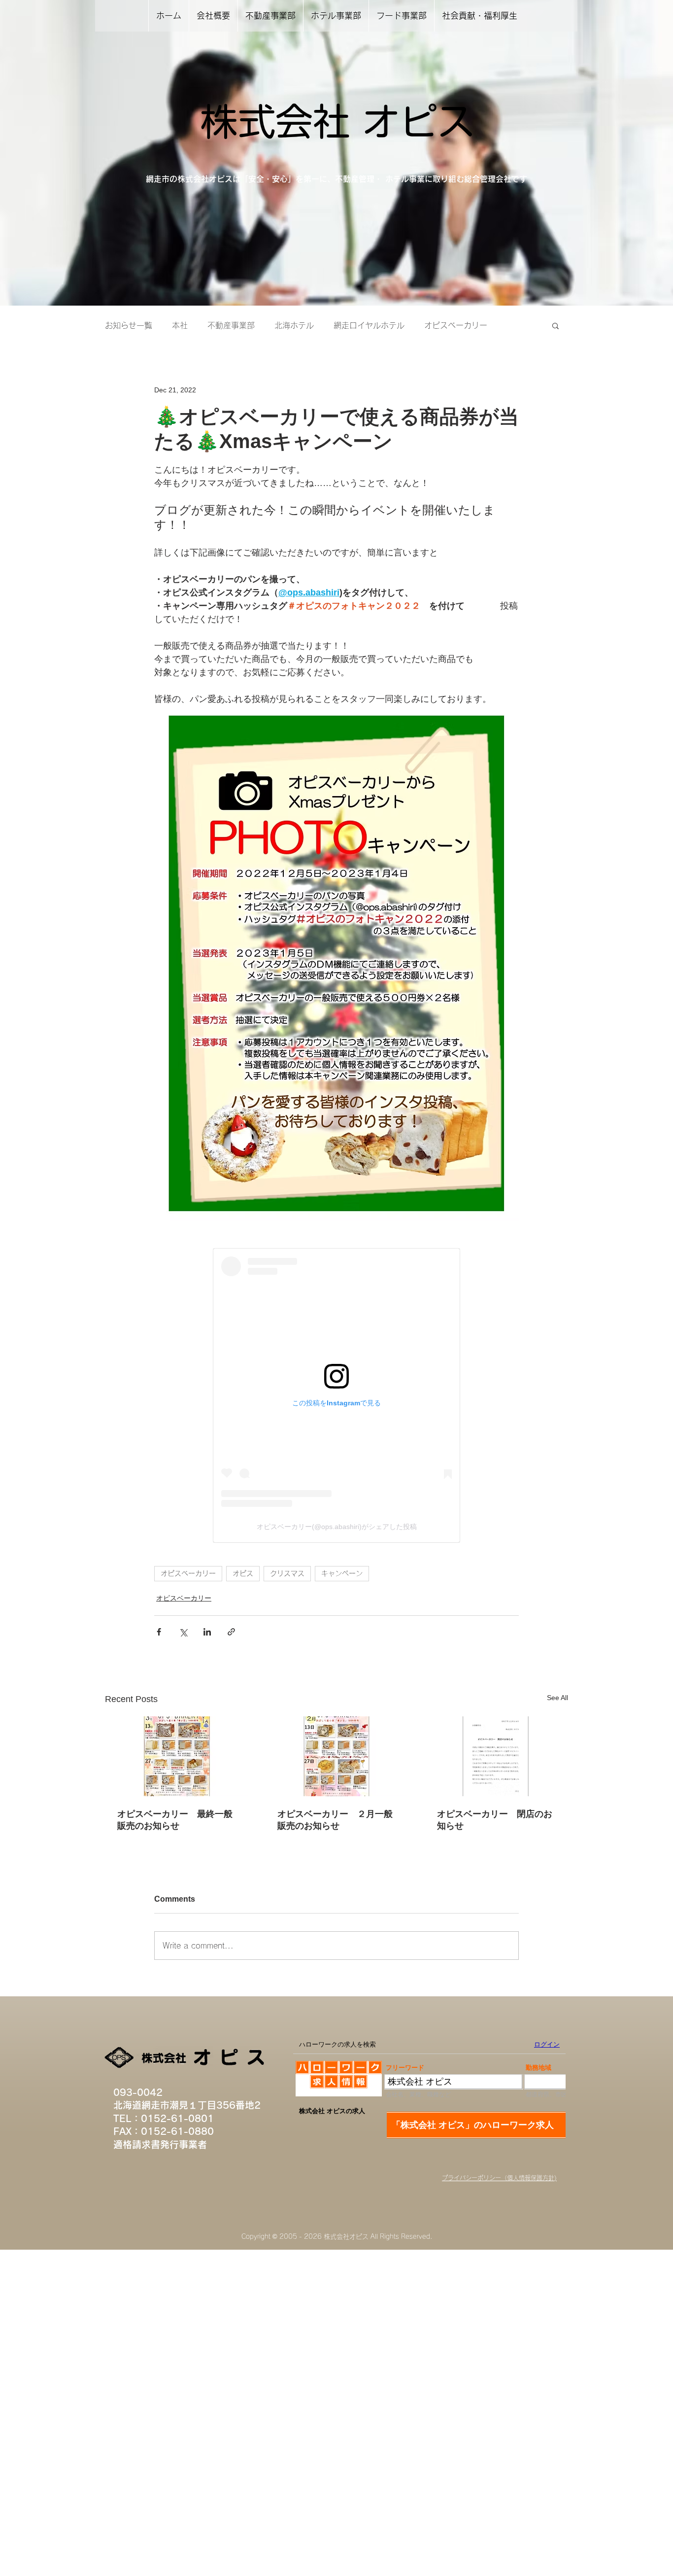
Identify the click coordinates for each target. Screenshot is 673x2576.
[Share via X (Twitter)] (183, 1632)
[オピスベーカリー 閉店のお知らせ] (496, 1756)
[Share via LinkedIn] (207, 1632)
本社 (180, 325)
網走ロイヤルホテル (369, 325)
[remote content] (336, 1395)
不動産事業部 (231, 325)
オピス (243, 1573)
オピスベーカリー (456, 325)
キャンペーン (342, 1573)
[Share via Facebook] (159, 1632)
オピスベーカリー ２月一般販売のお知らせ (335, 1820)
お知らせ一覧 (129, 325)
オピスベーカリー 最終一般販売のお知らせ (175, 1820)
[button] (555, 325)
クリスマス (287, 1573)
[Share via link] (231, 1632)
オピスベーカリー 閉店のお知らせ (495, 1820)
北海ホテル (294, 325)
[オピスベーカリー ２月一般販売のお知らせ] (337, 1756)
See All (557, 1698)
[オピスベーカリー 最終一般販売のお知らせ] (177, 1756)
